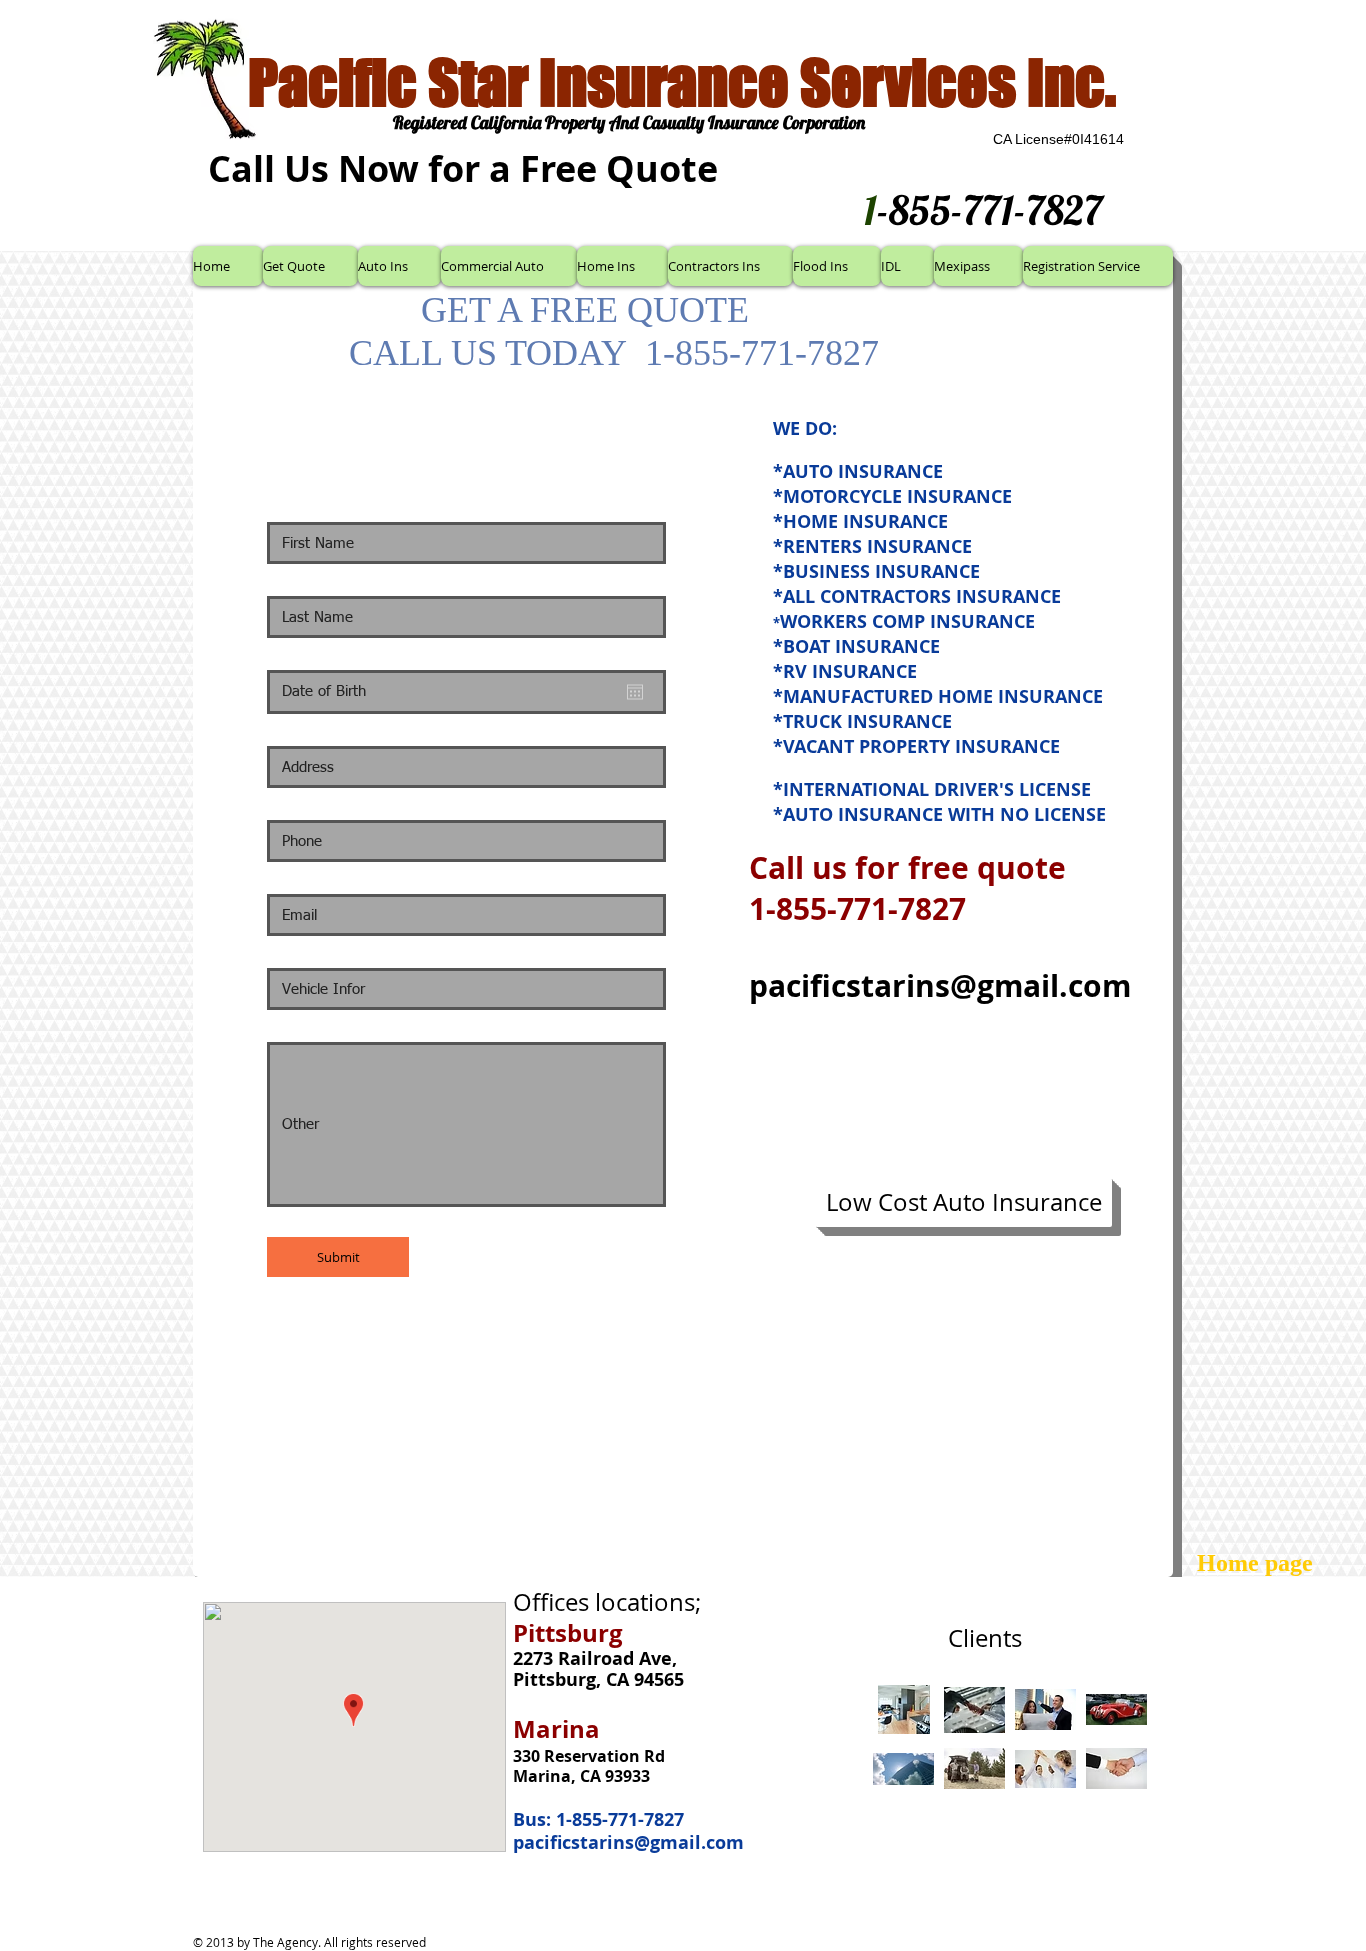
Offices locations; (607, 1602)
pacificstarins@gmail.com (940, 985)
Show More (1010, 1808)
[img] (903, 1709)
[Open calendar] (635, 692)
